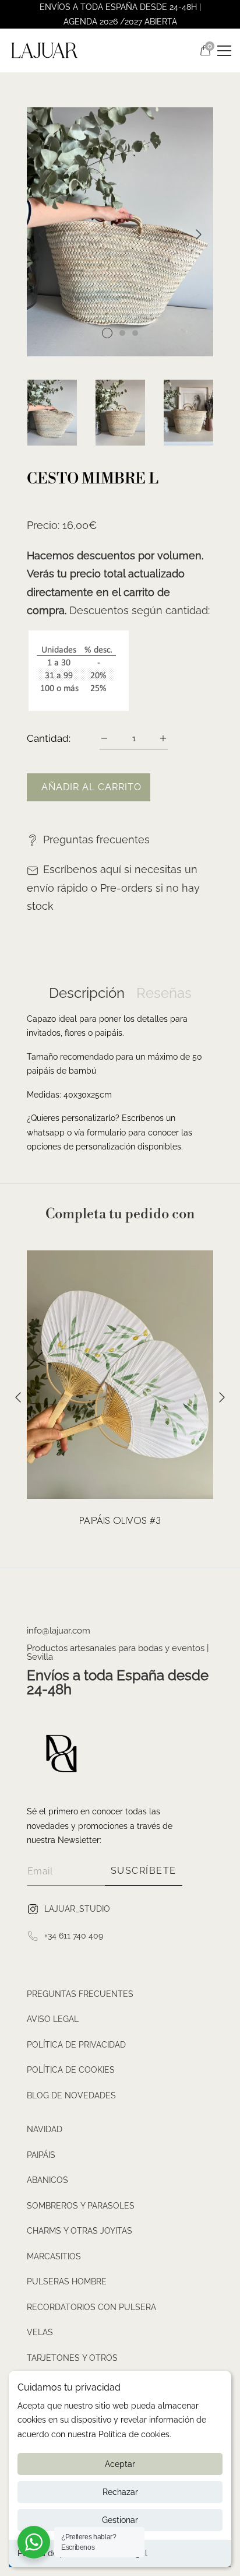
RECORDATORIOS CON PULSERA (91, 2307)
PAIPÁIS (41, 2155)
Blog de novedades (71, 2095)
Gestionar (120, 2520)
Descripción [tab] (87, 993)
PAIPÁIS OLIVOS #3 (120, 1521)
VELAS (40, 2332)
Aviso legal (53, 2019)
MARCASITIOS (54, 2256)
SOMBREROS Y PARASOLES (81, 2206)
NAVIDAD (45, 2129)
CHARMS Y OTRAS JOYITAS (80, 2231)
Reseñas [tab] (164, 993)
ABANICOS (47, 2180)
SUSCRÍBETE (144, 1871)
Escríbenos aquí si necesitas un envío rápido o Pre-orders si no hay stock (113, 888)
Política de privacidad (76, 2045)
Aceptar (120, 2464)
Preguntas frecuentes (96, 840)
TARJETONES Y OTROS (72, 2358)
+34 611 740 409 (74, 1935)
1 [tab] (107, 333)
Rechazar (120, 2492)
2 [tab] (122, 333)
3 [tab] (135, 333)
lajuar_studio (77, 1908)
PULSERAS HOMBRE (67, 2281)
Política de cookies (71, 2070)
